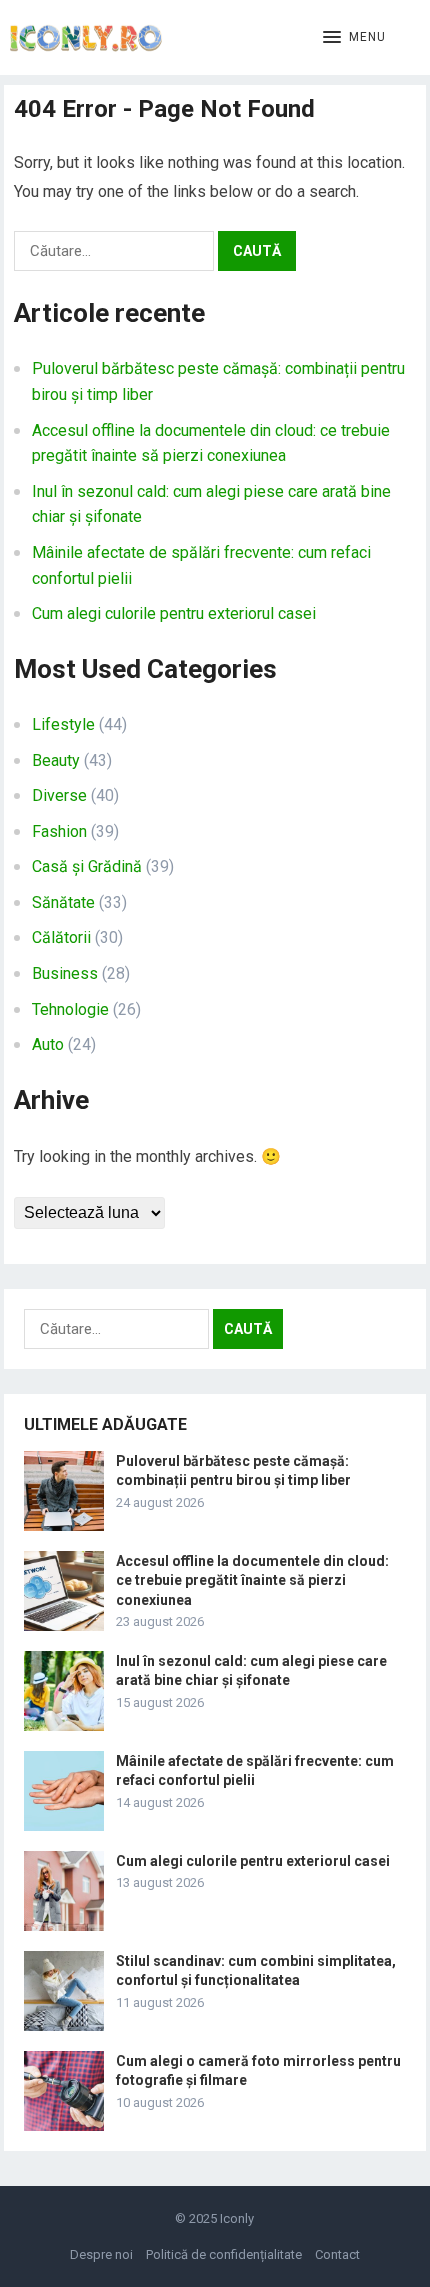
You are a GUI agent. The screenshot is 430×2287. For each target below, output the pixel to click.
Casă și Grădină (87, 866)
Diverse (59, 795)
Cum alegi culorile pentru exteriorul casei (174, 613)
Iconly (237, 2218)
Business (65, 973)
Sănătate (63, 902)
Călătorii (61, 937)
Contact (337, 2254)
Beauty (56, 760)
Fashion (59, 831)
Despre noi (101, 2254)
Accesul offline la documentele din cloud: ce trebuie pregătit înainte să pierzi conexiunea (252, 1580)
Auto (48, 1044)
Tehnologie (70, 1009)
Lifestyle (63, 724)
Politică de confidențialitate (224, 2254)
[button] (354, 38)
